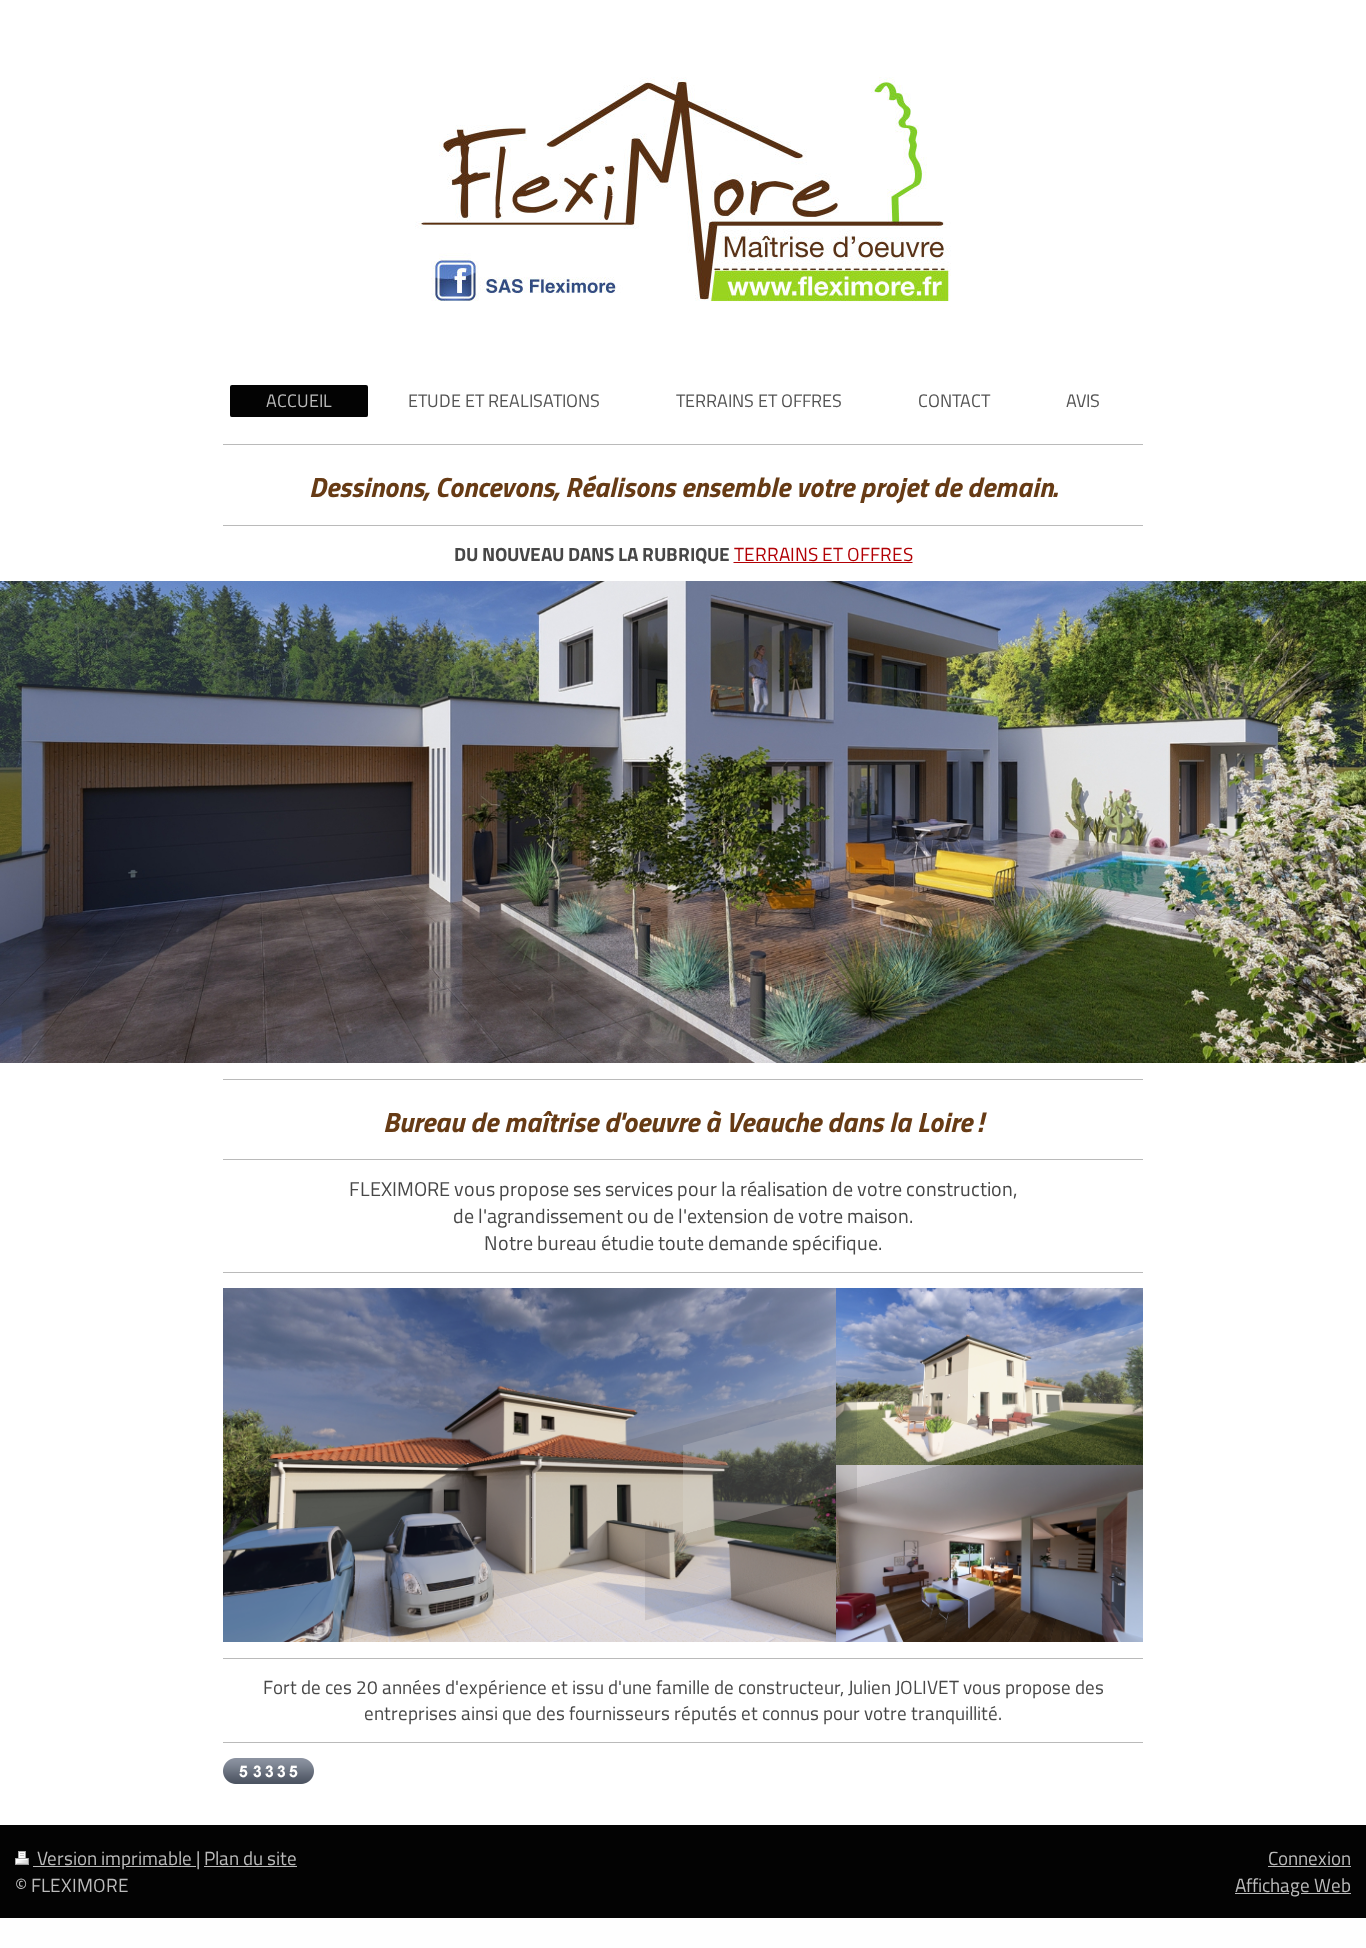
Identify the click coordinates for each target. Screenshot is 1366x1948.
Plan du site (250, 1857)
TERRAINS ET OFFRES (823, 553)
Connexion (1309, 1857)
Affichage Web (1293, 1884)
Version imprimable (114, 1857)
